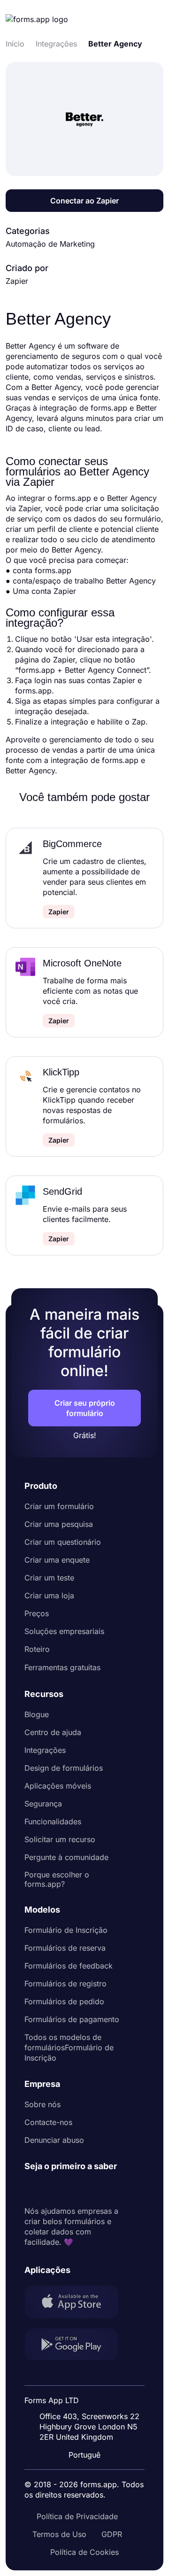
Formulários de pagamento (72, 2019)
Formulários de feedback (69, 1966)
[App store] (77, 2303)
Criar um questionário (63, 1542)
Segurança (43, 1804)
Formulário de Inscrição (66, 1930)
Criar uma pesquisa (59, 1524)
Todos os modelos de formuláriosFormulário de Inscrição (69, 2047)
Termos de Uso (59, 2534)
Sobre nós (42, 2104)
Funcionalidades (53, 1821)
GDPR (112, 2534)
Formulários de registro (65, 1984)
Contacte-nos (48, 2122)
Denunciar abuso (54, 2140)
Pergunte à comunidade (66, 1857)
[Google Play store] (77, 2346)
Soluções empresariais (64, 1631)
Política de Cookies (84, 2552)
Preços (37, 1613)
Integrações (45, 1750)
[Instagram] (53, 2189)
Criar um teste (49, 1578)
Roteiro (37, 1649)
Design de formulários (64, 1768)
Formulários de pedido (64, 2001)
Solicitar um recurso (60, 1839)
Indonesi (91, 2394)
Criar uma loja (49, 1595)
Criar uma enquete (57, 1560)
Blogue (37, 1714)
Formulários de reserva (65, 1948)
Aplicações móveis (58, 1786)
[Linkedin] (32, 2189)
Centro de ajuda (53, 1732)
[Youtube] (94, 2189)
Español (90, 2376)
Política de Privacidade (77, 2516)
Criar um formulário (59, 1506)
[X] (73, 2189)
